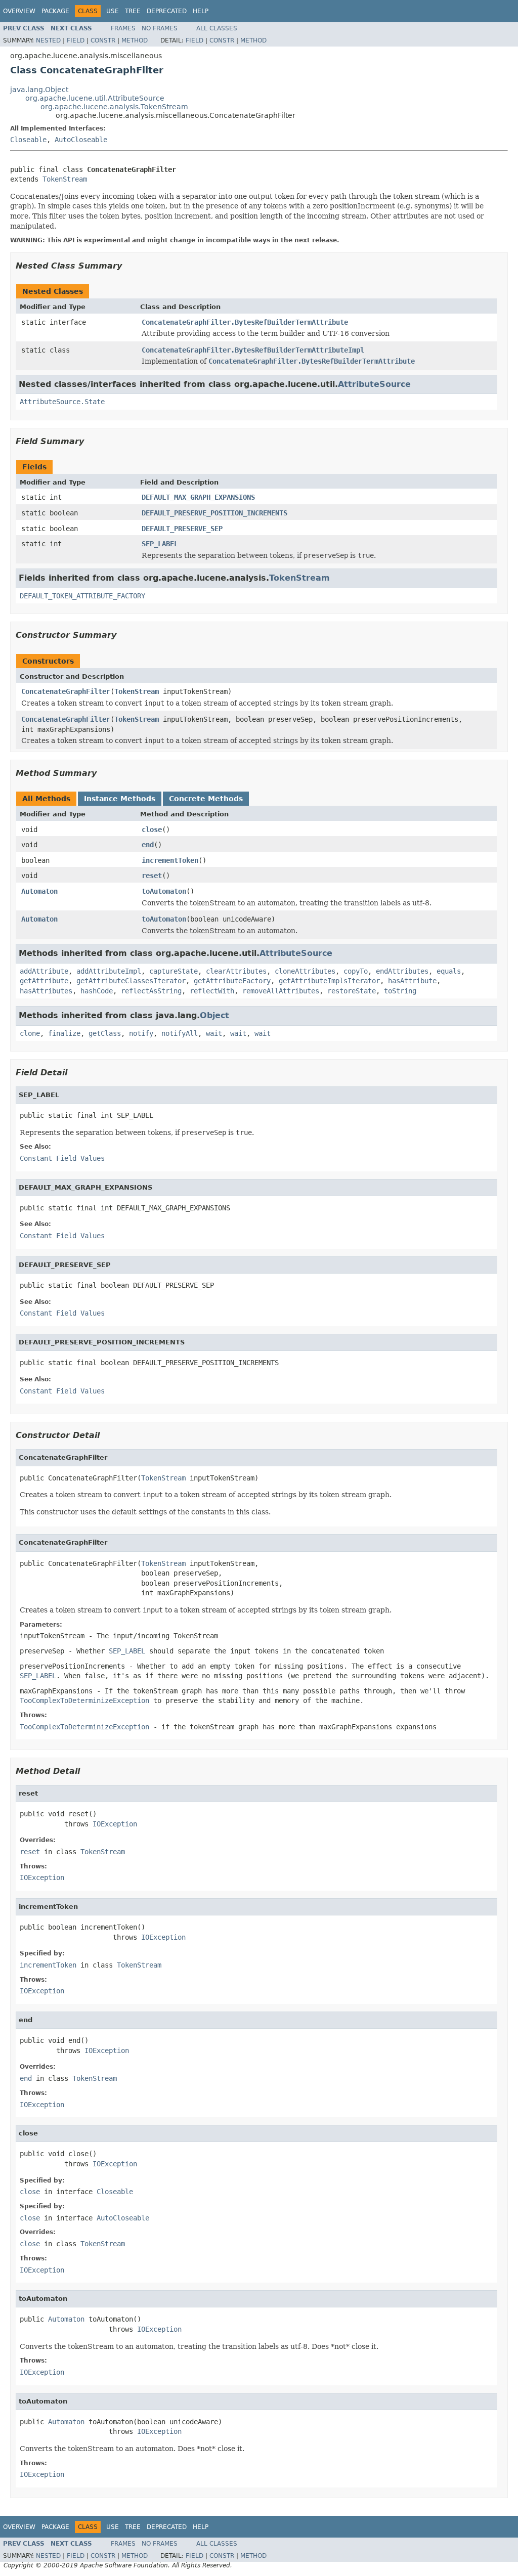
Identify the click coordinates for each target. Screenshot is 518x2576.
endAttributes (402, 971)
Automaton (39, 891)
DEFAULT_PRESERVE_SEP (182, 529)
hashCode (97, 991)
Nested (48, 40)
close (152, 829)
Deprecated (167, 11)
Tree (133, 11)
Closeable (28, 140)
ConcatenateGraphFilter (66, 691)
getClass (105, 1033)
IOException (115, 1824)
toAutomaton (164, 891)
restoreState (352, 991)
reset (152, 876)
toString (400, 991)
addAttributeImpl (109, 971)
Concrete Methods (206, 799)
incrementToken (170, 860)
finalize (64, 1033)
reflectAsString (151, 991)
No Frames (160, 28)
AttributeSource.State (62, 402)
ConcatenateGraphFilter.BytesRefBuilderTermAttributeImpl (253, 350)
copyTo (356, 971)
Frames (123, 28)
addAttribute (44, 971)
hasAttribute (412, 981)
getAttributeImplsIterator (329, 981)
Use (113, 11)
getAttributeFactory (232, 981)
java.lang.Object (39, 90)
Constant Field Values (62, 1158)
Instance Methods (120, 799)
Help (201, 11)
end (148, 845)
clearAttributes (236, 971)
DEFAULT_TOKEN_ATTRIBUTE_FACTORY (82, 596)
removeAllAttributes (281, 991)
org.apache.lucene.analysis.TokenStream (114, 107)
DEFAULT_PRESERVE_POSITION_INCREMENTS (214, 513)
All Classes (217, 28)
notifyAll (180, 1033)
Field (76, 40)
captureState (174, 971)
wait (214, 1033)
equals (449, 971)
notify (141, 1033)
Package (55, 11)
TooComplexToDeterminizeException (84, 1727)
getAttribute (44, 981)
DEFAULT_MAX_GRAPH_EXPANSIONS (198, 497)
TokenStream (65, 179)
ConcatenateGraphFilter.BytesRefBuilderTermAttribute (245, 322)
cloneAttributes (305, 971)
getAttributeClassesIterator (131, 981)
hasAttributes (46, 991)
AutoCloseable (81, 140)
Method (135, 40)
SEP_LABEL (160, 544)
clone (30, 1033)
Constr (103, 40)
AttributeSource (374, 384)
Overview (19, 11)
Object (214, 1015)
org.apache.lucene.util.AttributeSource (95, 98)
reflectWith (212, 991)
